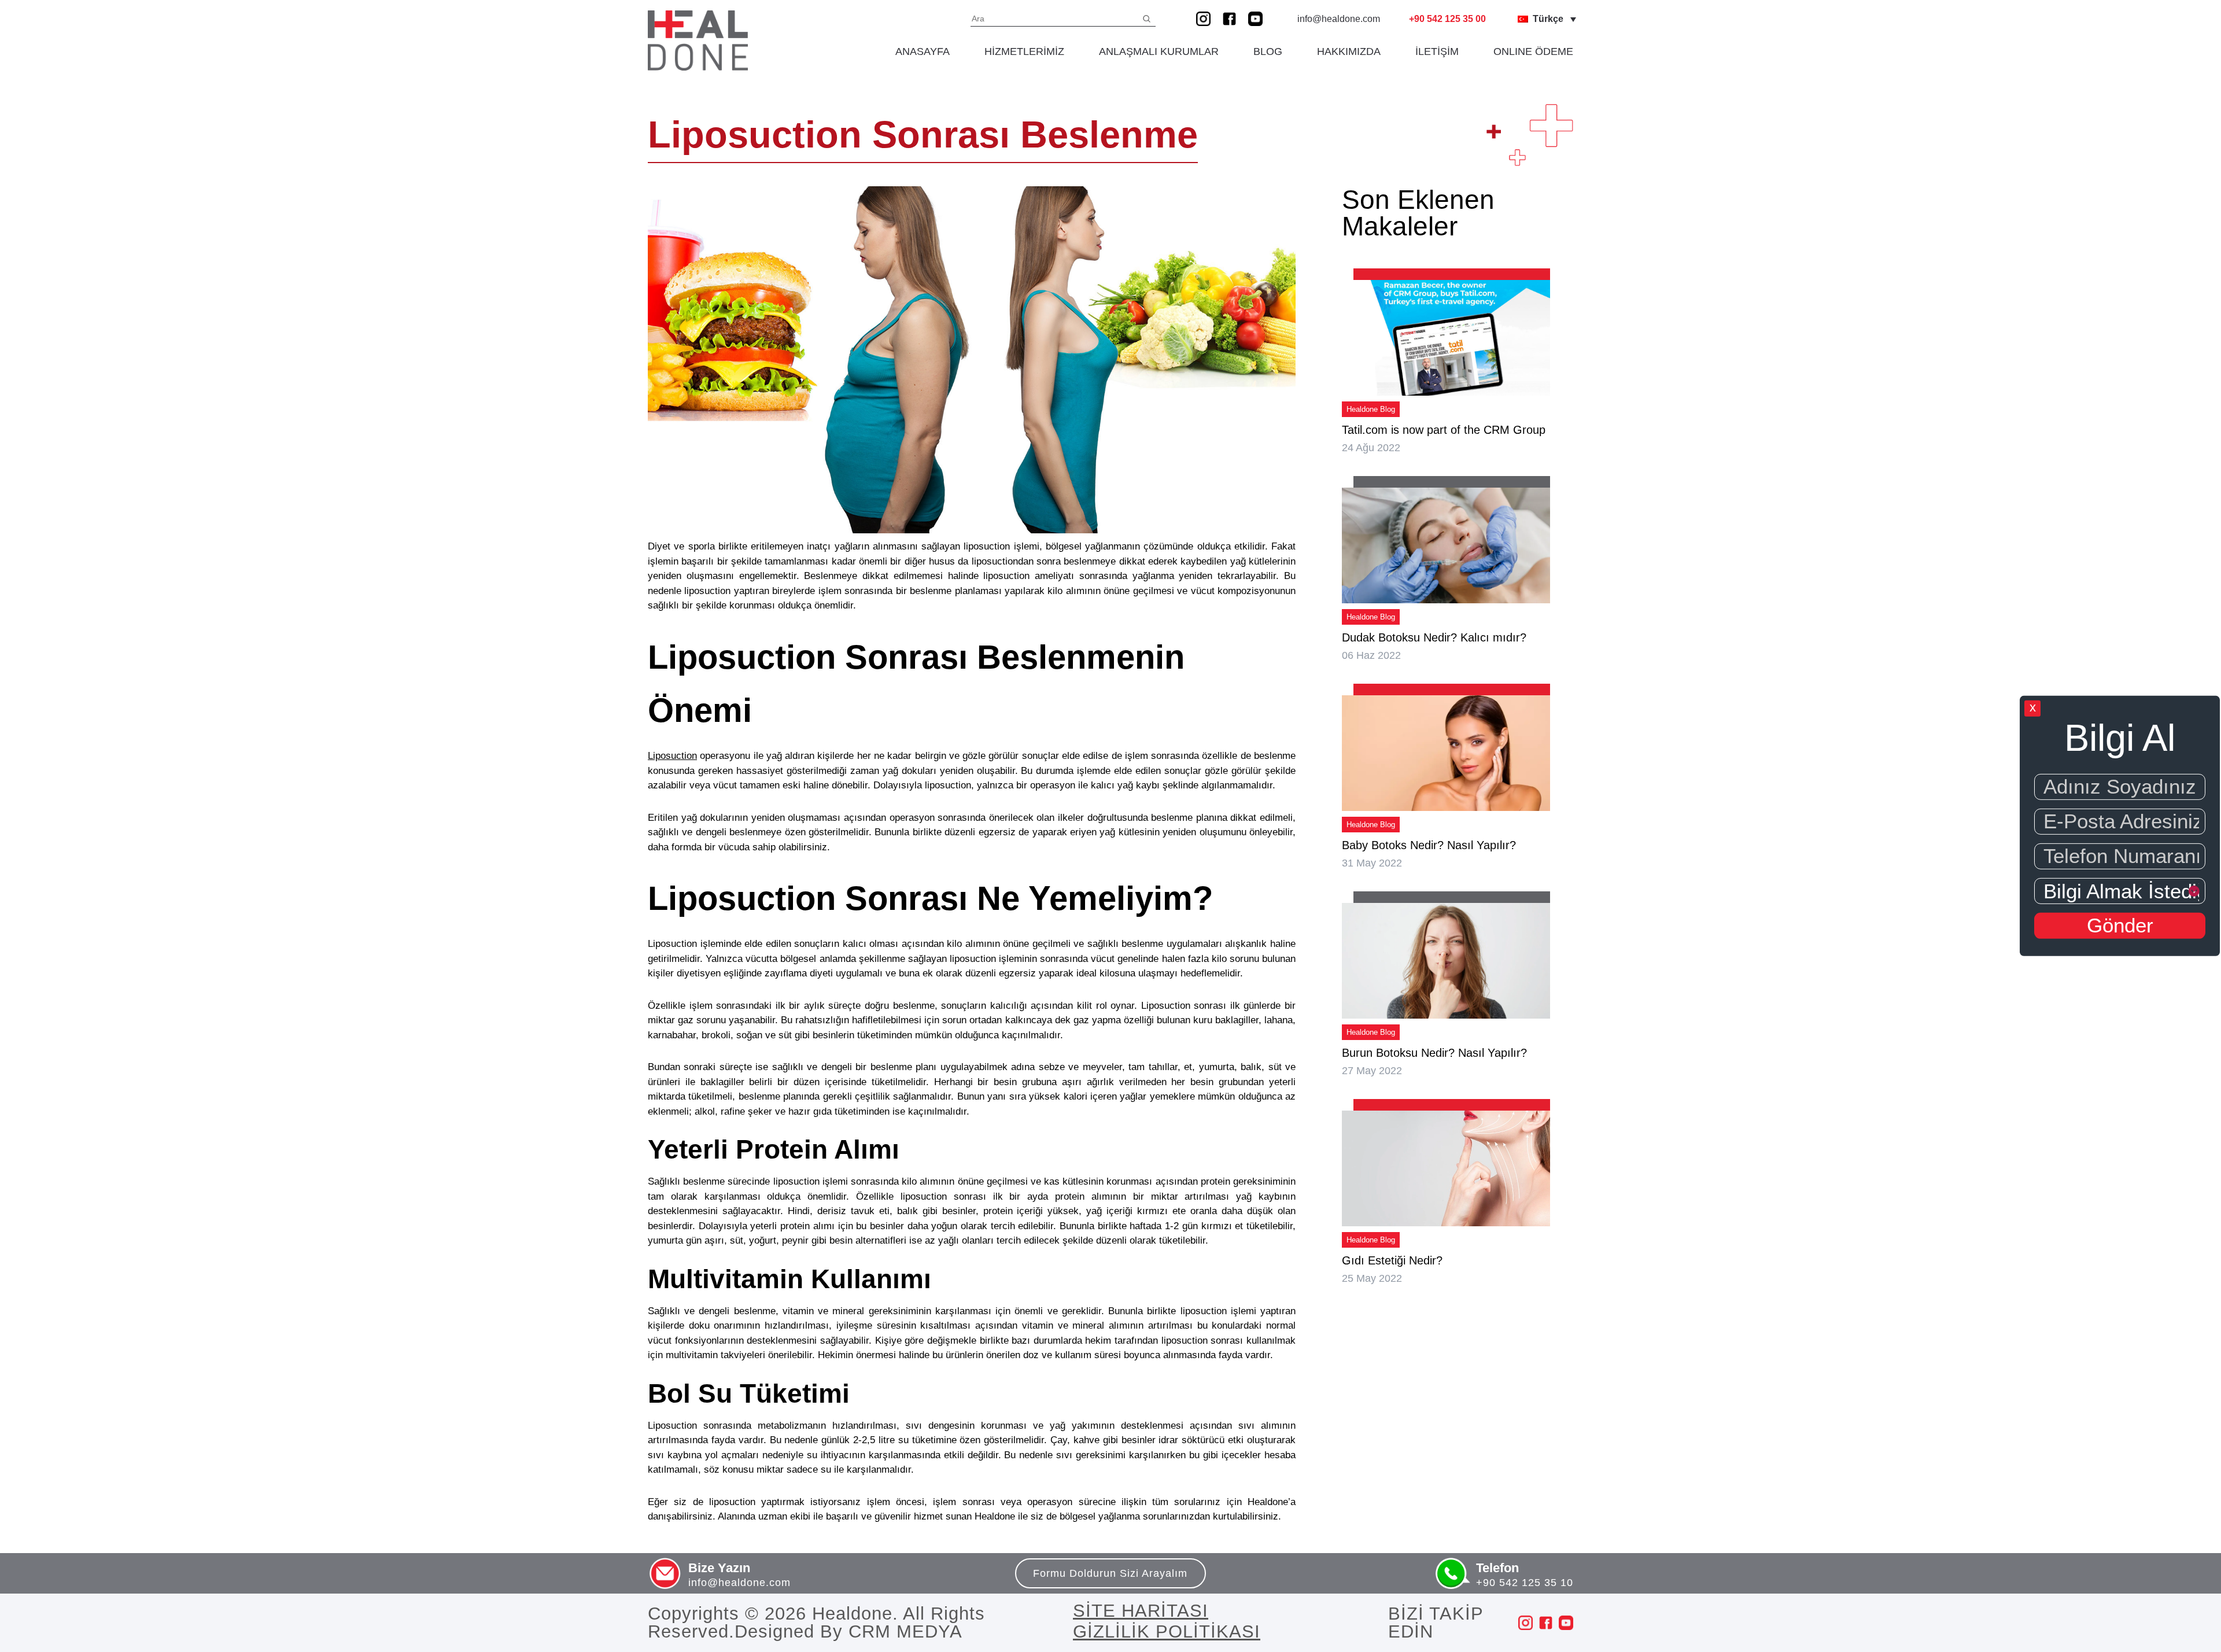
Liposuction (672, 756)
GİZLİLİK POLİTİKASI (1167, 1632)
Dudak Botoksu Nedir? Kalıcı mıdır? (1434, 637)
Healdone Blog (1371, 409)
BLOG (1268, 51)
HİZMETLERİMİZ (1024, 51)
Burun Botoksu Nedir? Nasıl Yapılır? (1434, 1053)
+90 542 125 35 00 (1447, 19)
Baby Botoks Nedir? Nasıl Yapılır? (1429, 845)
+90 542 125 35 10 (1525, 1583)
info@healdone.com (1339, 19)
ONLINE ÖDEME (1533, 51)
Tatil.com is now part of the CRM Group (1444, 430)
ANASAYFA (923, 51)
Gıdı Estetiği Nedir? (1392, 1260)
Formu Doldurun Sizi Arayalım (1110, 1573)
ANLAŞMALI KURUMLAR (1159, 51)
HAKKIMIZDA (1349, 51)
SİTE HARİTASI (1141, 1611)
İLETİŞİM (1437, 51)
